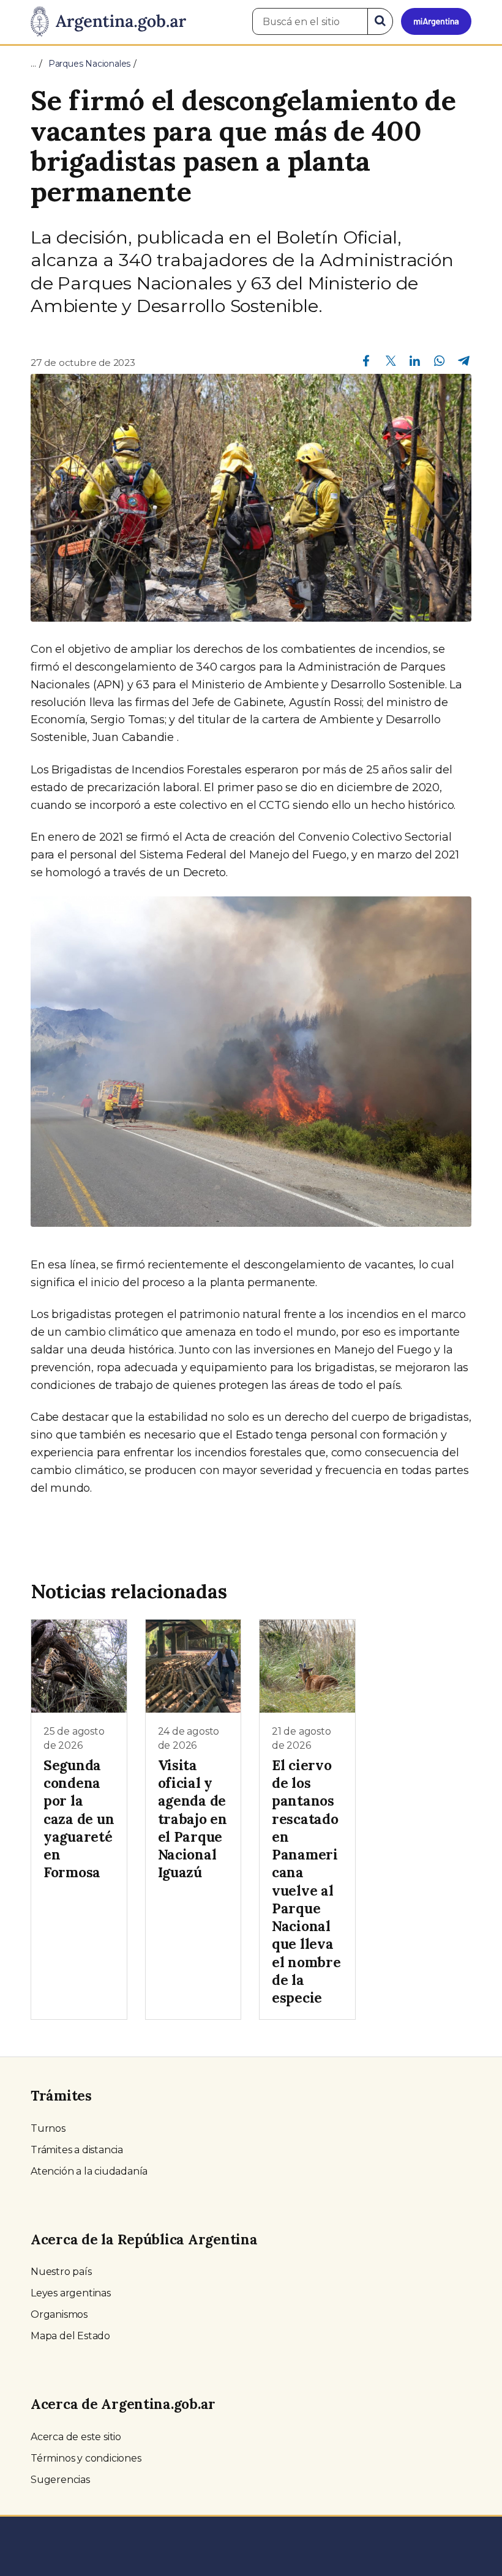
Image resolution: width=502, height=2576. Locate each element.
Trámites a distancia (77, 2150)
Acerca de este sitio (76, 2437)
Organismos (59, 2314)
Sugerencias (60, 2480)
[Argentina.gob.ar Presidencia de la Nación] (108, 22)
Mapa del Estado (70, 2336)
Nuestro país (61, 2272)
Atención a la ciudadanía (89, 2171)
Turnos (48, 2128)
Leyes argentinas (71, 2293)
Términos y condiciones (86, 2458)
